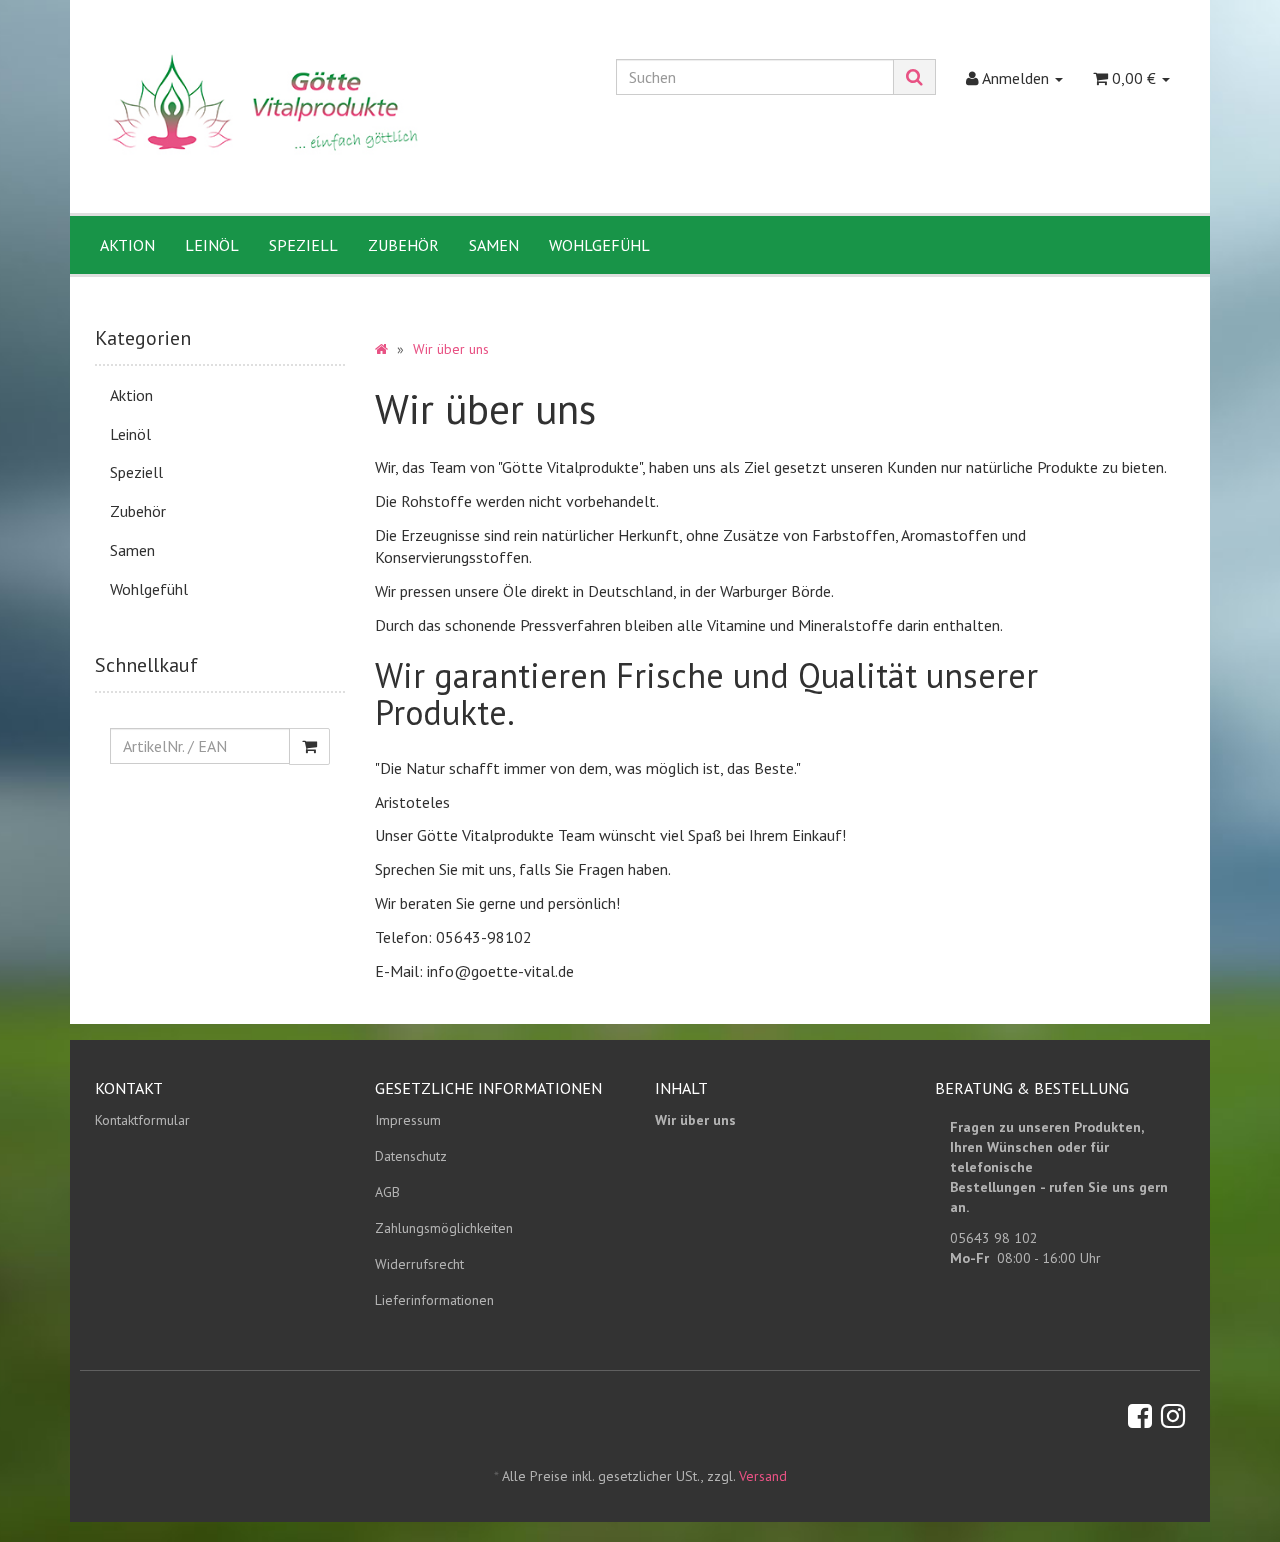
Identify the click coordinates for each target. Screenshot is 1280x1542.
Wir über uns (695, 1120)
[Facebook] (1140, 1415)
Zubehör (403, 245)
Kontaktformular (142, 1120)
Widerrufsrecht (419, 1264)
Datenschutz (411, 1156)
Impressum (408, 1120)
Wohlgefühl (599, 245)
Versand (763, 1476)
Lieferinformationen (434, 1300)
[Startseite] (381, 349)
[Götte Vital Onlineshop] (266, 108)
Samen (494, 245)
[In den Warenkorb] (309, 746)
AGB (387, 1192)
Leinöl (212, 245)
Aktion (127, 245)
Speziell (303, 245)
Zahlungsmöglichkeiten (444, 1228)
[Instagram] (1173, 1415)
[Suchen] (914, 77)
